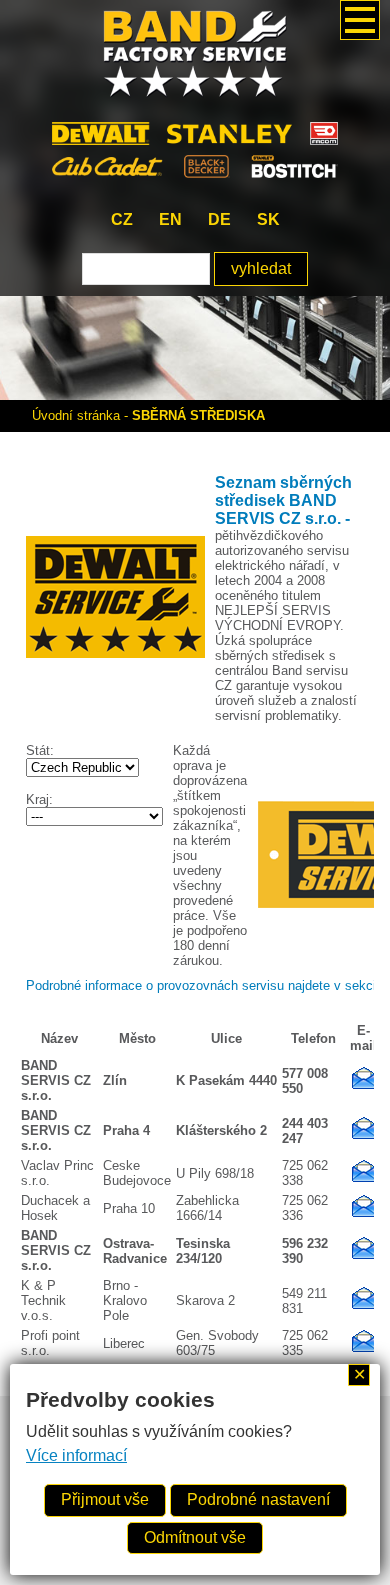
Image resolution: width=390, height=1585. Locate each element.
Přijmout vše (105, 1499)
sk (268, 219)
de (219, 219)
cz (122, 219)
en (170, 219)
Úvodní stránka (76, 415)
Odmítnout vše (195, 1537)
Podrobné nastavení (258, 1499)
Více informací (76, 1455)
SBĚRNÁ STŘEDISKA (198, 415)
